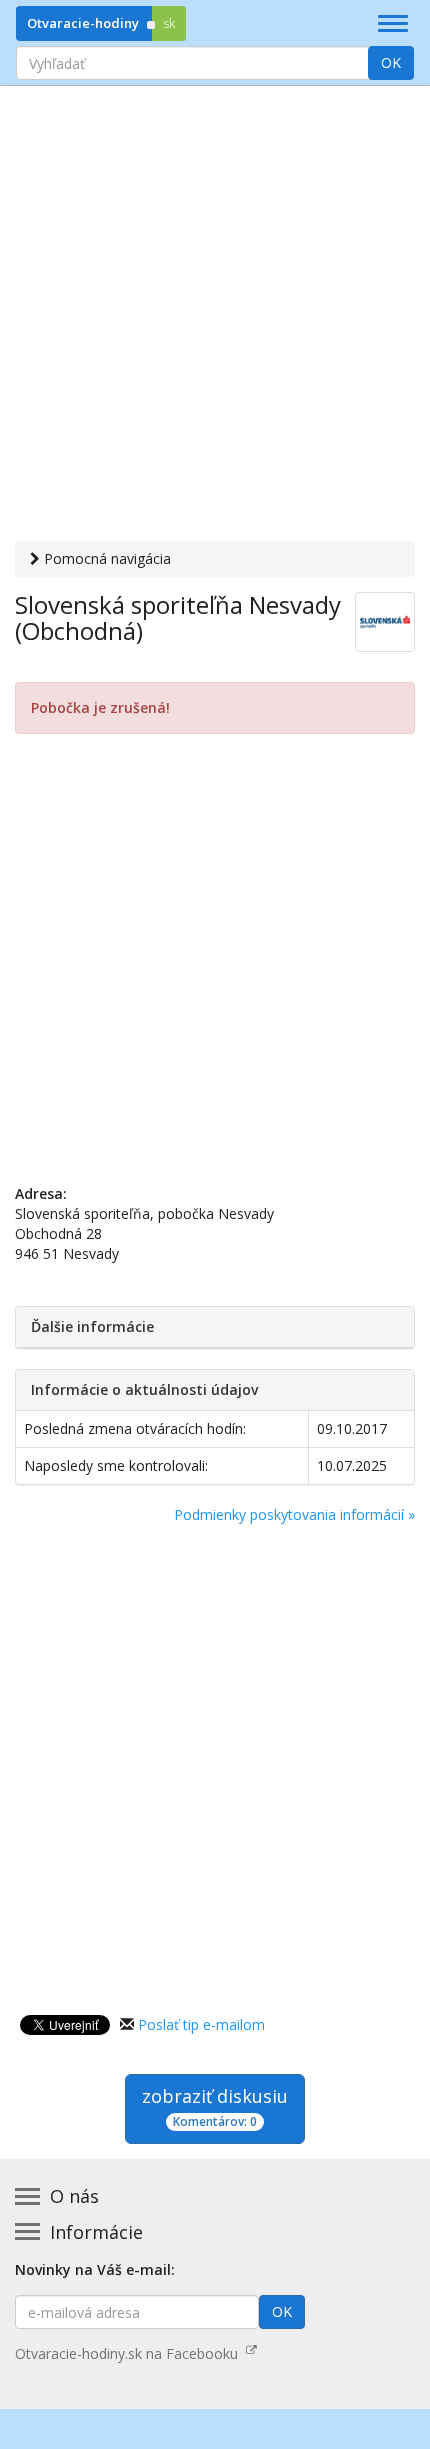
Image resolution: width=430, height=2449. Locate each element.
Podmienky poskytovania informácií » (294, 1514)
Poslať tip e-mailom (201, 2024)
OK (391, 62)
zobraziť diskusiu (215, 2107)
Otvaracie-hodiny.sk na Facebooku (130, 2353)
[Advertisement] (215, 316)
